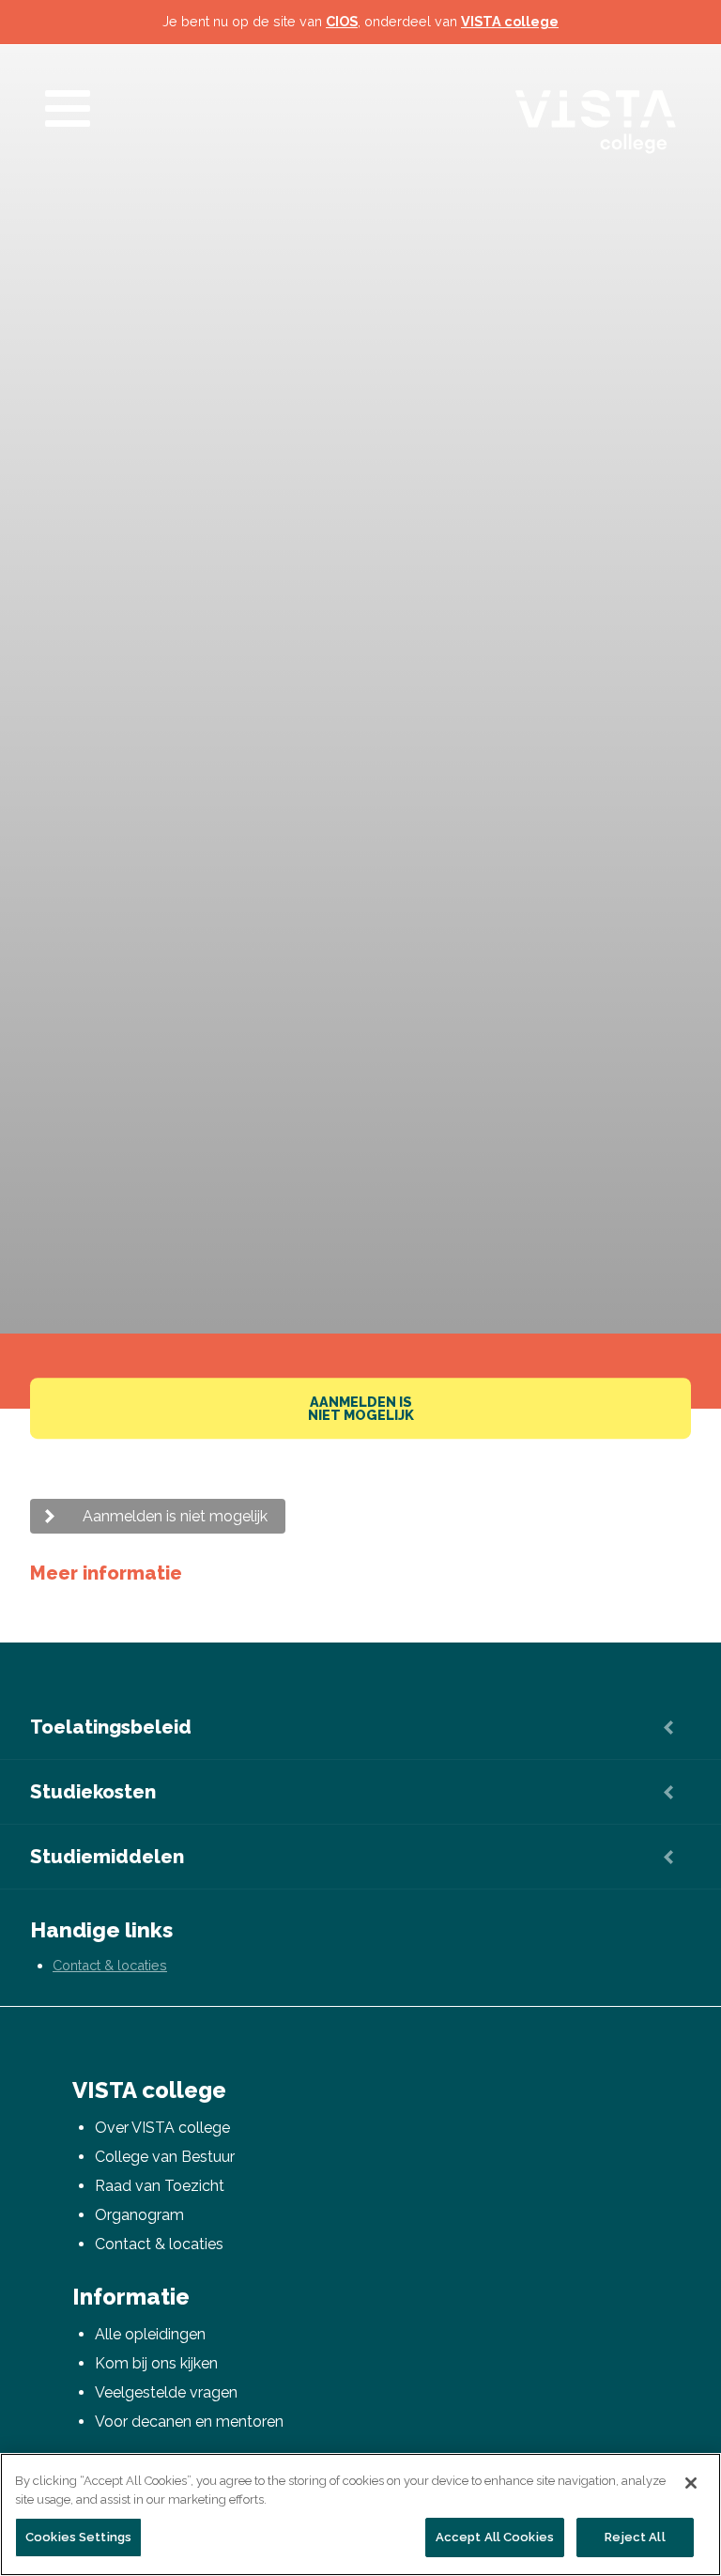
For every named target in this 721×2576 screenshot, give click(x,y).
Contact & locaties (110, 1965)
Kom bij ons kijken (156, 2363)
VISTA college (510, 21)
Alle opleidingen (150, 2334)
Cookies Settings (78, 2537)
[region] (360, 2514)
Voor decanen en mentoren (189, 2422)
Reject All (635, 2537)
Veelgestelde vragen (166, 2392)
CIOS (342, 21)
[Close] (691, 2483)
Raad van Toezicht (160, 2186)
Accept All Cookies (495, 2537)
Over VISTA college (162, 2128)
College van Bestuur (165, 2157)
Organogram (139, 2215)
